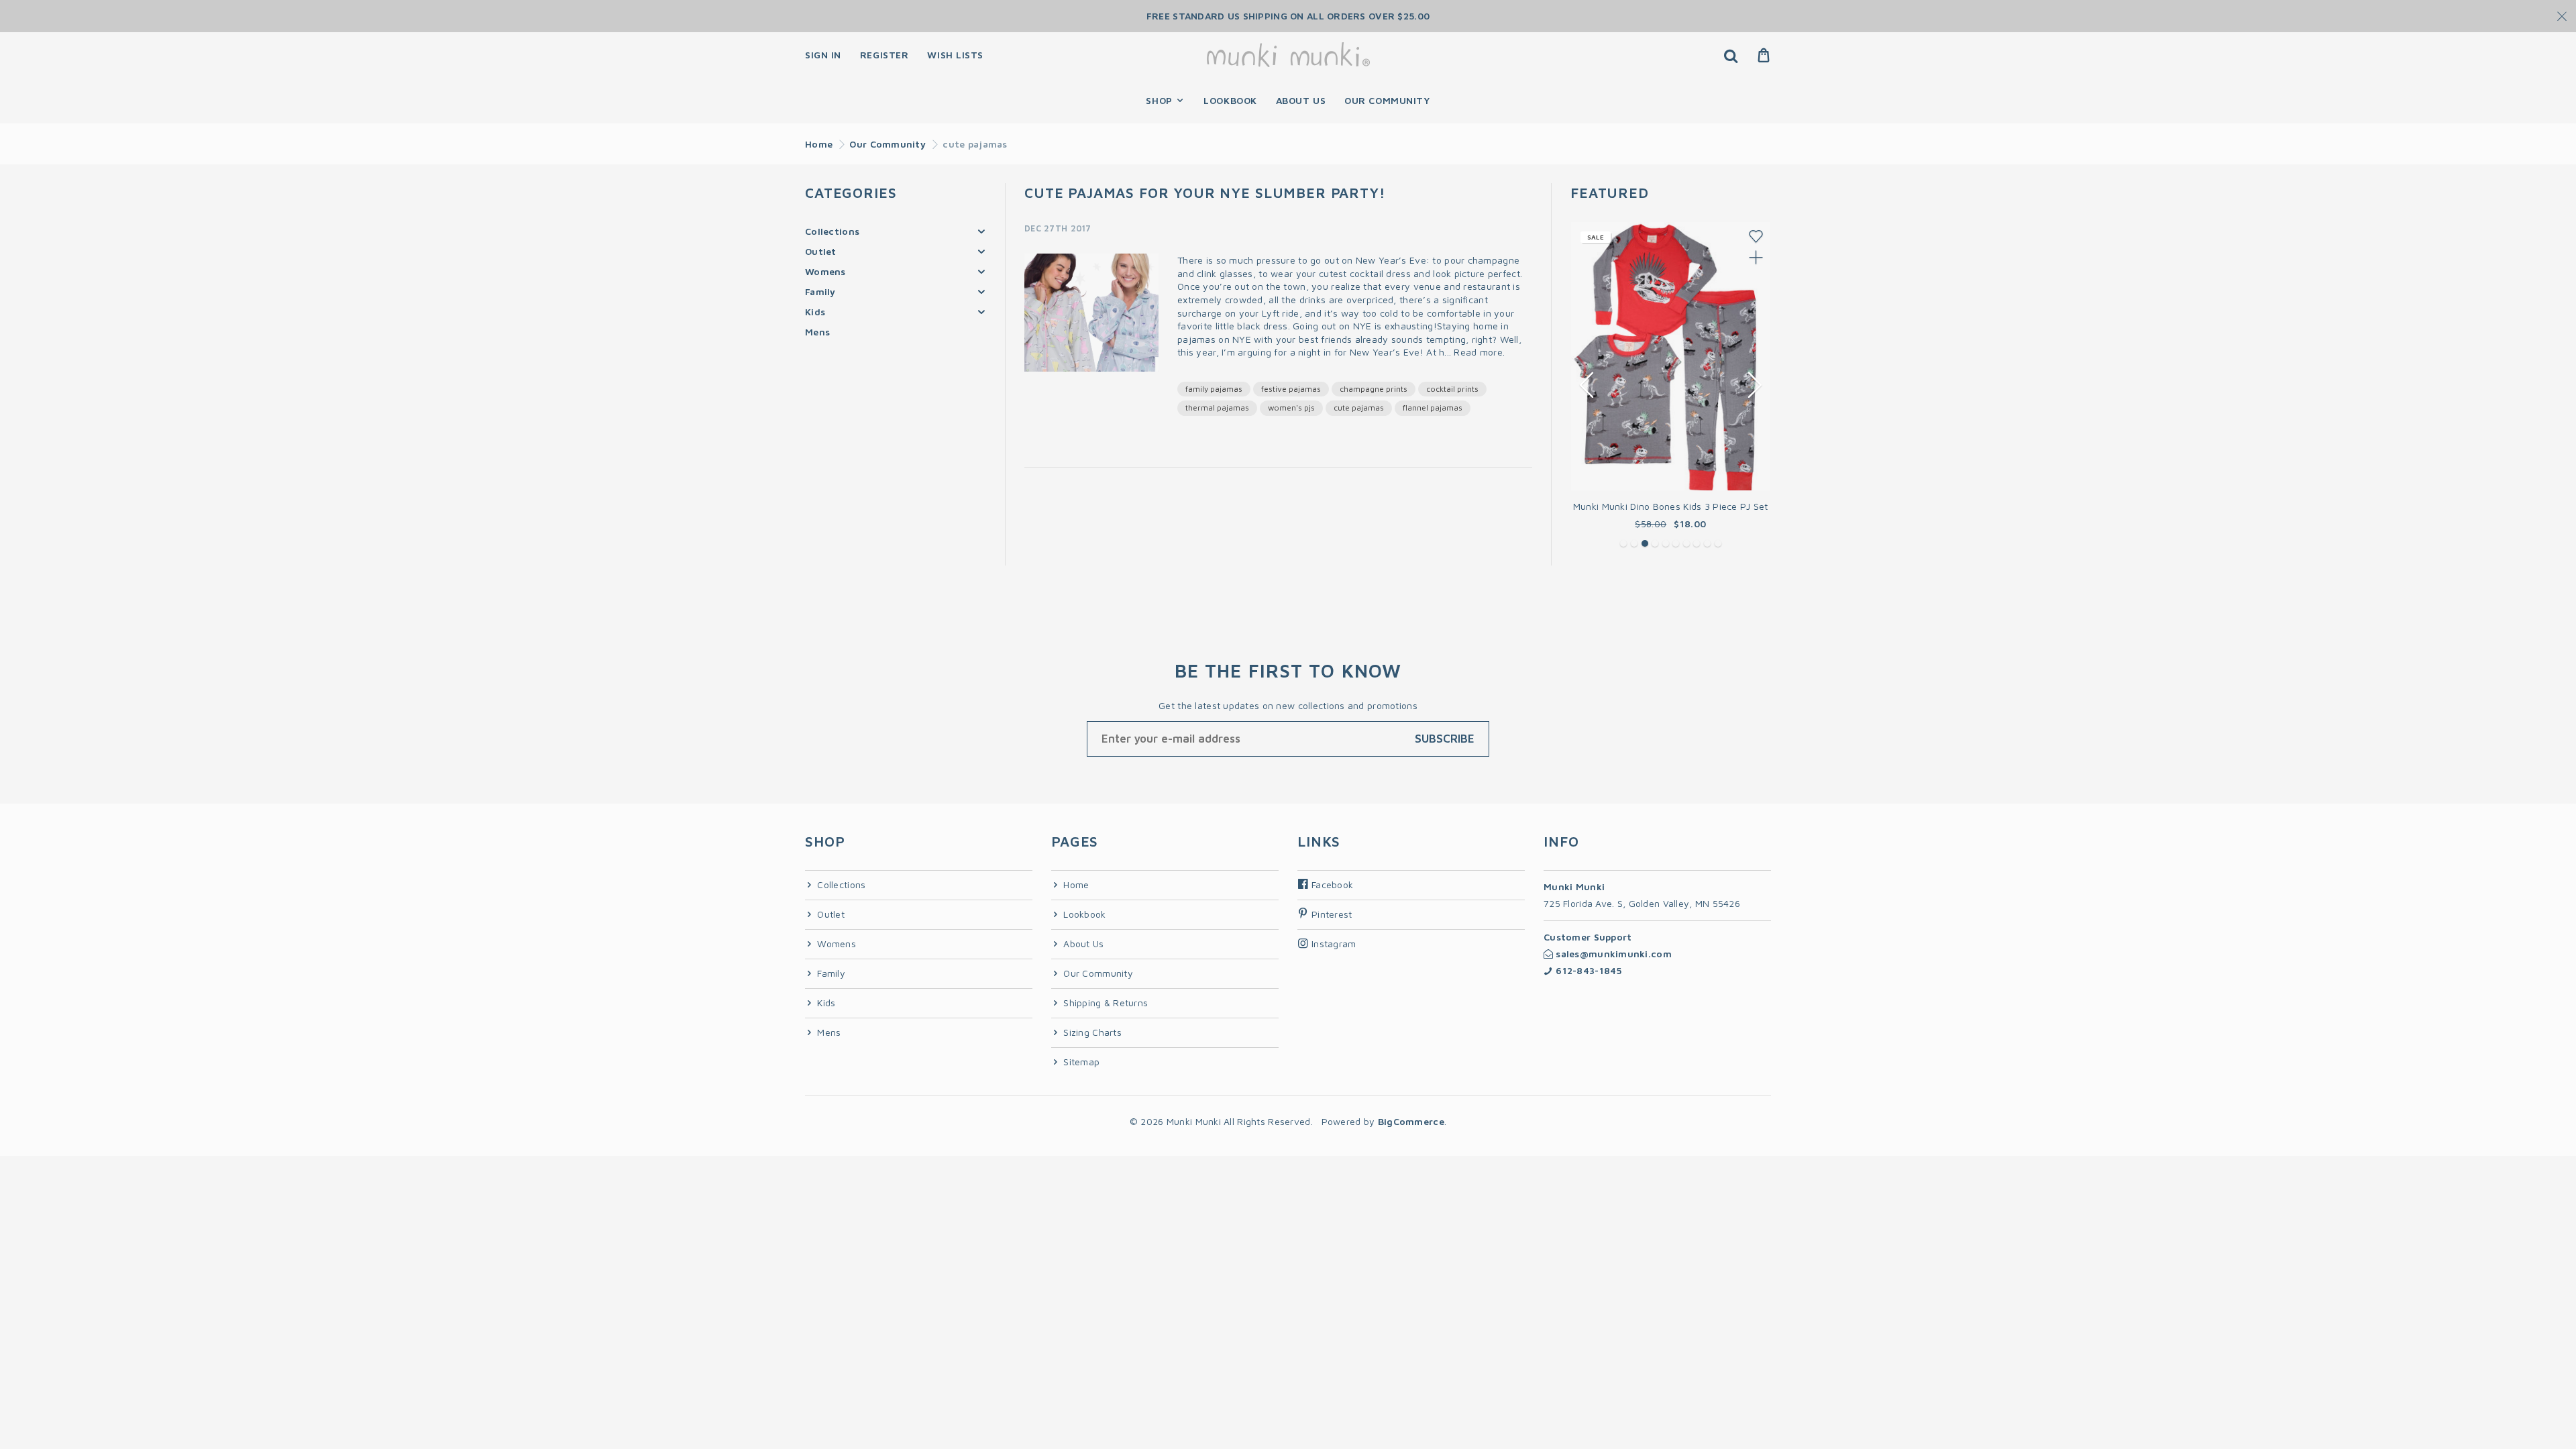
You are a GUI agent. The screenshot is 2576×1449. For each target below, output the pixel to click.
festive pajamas (1291, 389)
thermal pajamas (1217, 408)
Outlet (821, 251)
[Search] (1730, 55)
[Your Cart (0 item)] (1764, 55)
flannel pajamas (1433, 408)
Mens (817, 332)
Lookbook (1083, 914)
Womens (825, 271)
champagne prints (1374, 389)
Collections (832, 231)
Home (819, 144)
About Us (1082, 944)
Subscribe (1445, 739)
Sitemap (1080, 1062)
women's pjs (1291, 408)
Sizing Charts (1091, 1032)
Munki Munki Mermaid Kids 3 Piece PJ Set (1671, 506)
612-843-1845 (1588, 970)
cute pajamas (1359, 408)
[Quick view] (1755, 257)
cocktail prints (1452, 389)
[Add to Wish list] (1755, 236)
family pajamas (1214, 389)
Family (820, 291)
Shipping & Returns (1104, 1003)
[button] (1623, 543)
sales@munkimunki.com (1612, 954)
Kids (815, 312)
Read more (1478, 352)
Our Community (888, 144)
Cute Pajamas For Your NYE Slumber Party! (1205, 193)
